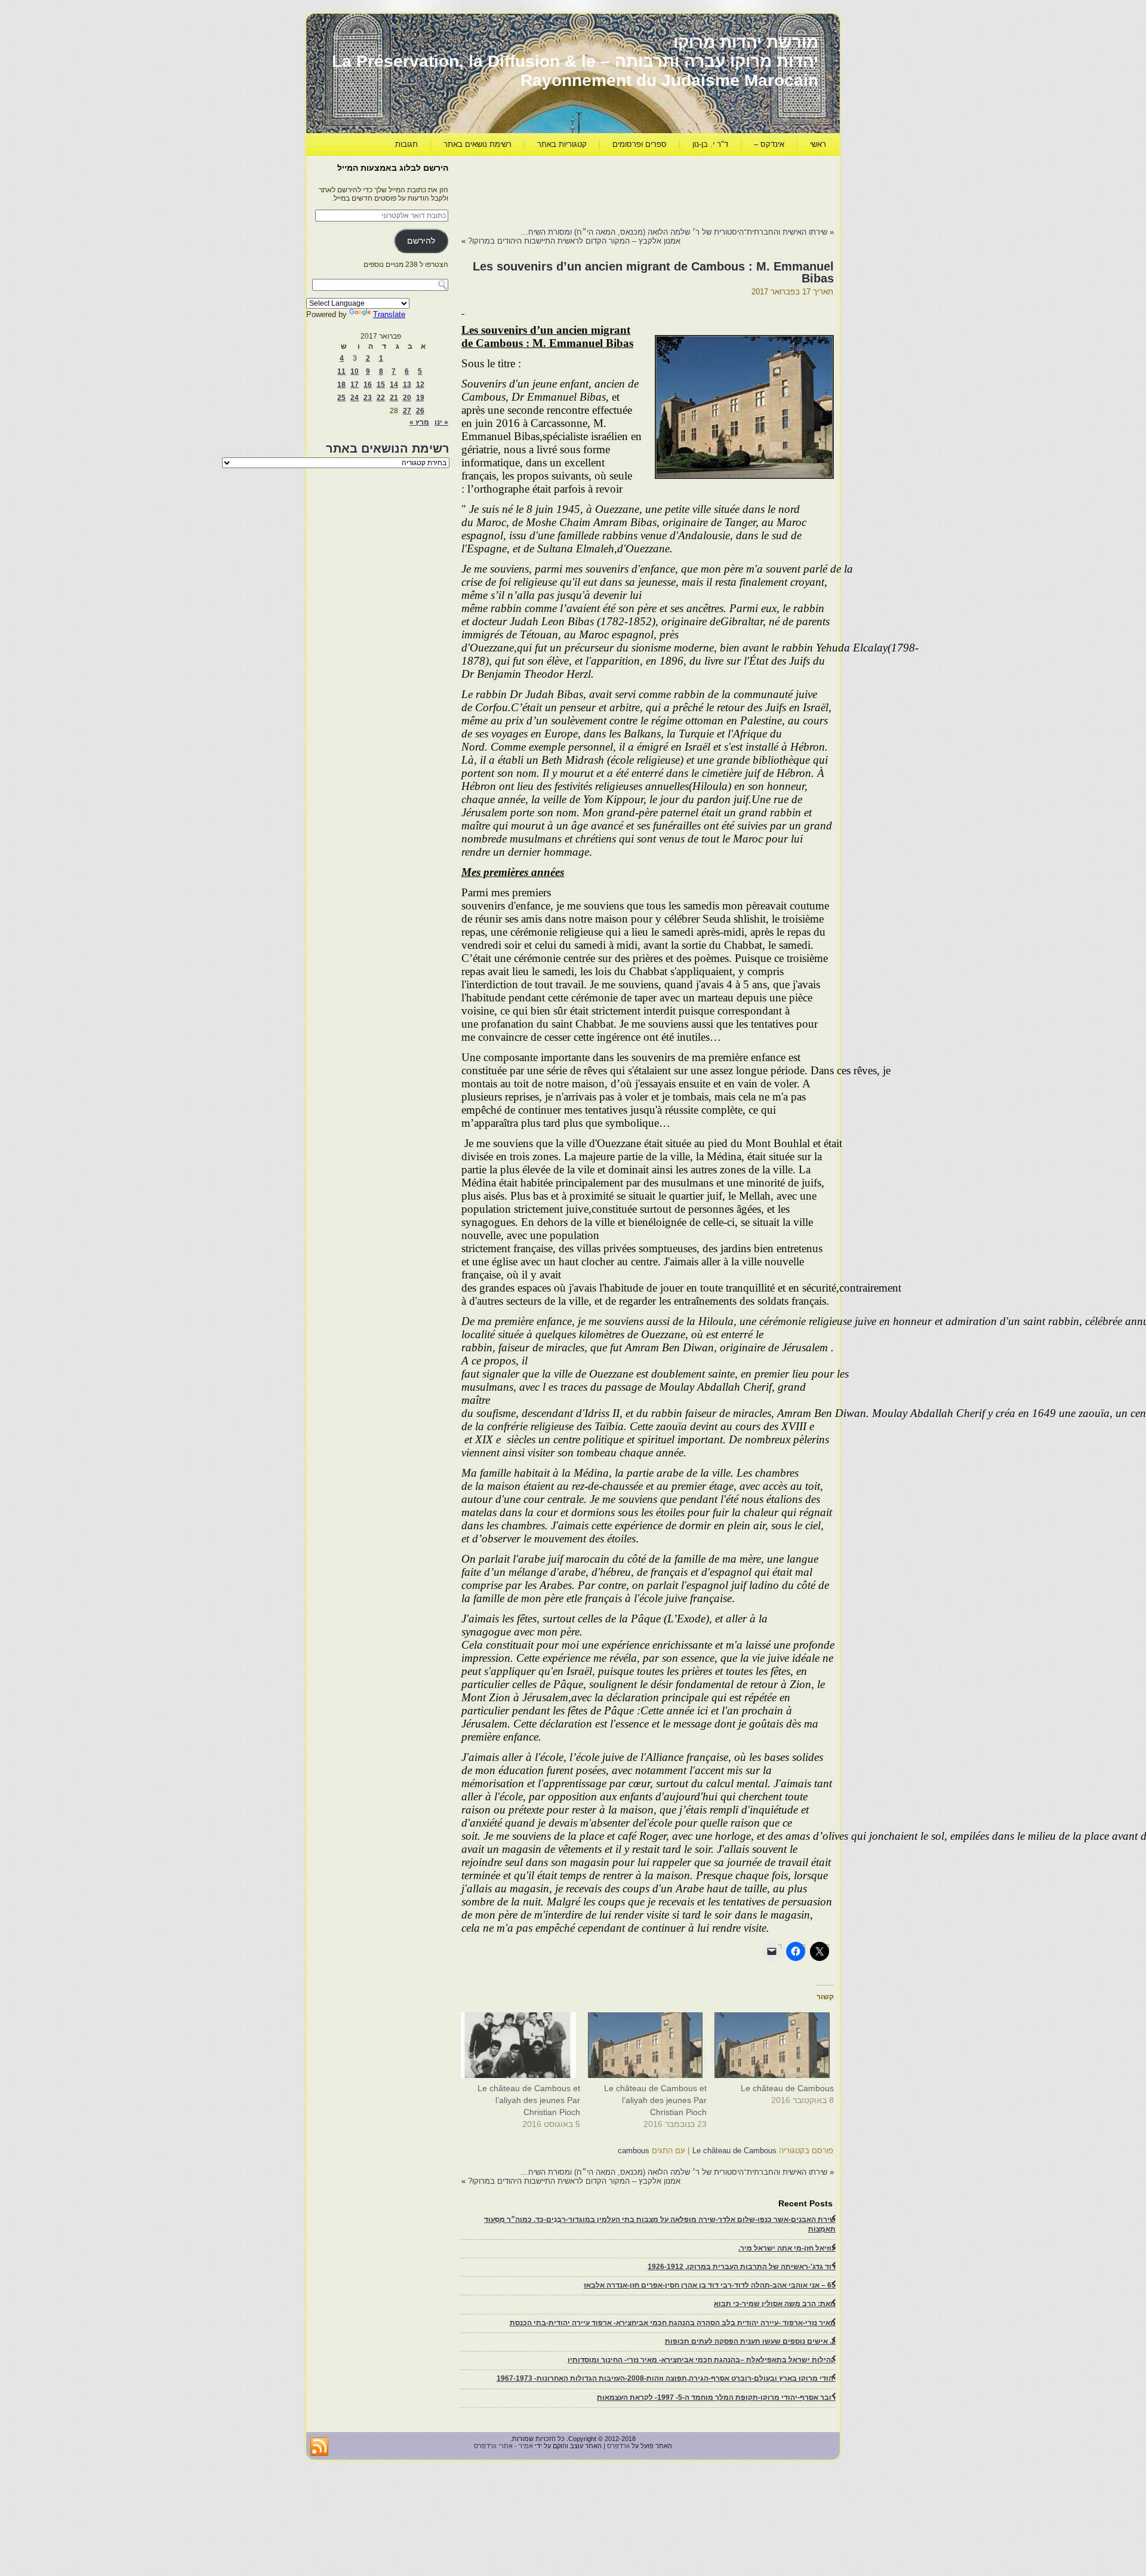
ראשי (818, 144)
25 (341, 398)
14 (394, 385)
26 (420, 411)
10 (355, 371)
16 (368, 385)
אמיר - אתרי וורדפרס (503, 2446)
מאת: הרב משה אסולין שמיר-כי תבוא (775, 2304)
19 (420, 398)
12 (420, 385)
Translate (389, 314)
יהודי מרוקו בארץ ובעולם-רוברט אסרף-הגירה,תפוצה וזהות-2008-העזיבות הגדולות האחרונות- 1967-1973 (666, 2378)
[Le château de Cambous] (776, 2045)
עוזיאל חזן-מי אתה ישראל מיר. (787, 2248)
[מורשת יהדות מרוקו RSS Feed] (319, 2447)
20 (407, 398)
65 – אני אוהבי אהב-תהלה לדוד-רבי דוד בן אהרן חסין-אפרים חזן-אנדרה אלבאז (710, 2285)
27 (407, 411)
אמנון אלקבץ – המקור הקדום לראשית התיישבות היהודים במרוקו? (574, 241)
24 (355, 398)
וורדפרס (618, 2446)
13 (407, 385)
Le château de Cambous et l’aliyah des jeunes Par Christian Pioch (655, 2100)
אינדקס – (769, 144)
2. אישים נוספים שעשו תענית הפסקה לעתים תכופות (750, 2341)
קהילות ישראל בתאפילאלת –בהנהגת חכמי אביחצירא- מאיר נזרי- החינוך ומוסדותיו (702, 2360)
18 (341, 385)
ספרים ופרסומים (640, 144)
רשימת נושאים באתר (478, 144)
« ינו (441, 422)
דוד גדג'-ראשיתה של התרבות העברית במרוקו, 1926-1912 (742, 2267)
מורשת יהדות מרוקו (746, 42)
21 (394, 398)
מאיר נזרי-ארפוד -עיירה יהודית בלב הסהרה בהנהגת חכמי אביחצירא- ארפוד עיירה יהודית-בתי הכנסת (673, 2323)
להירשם (421, 241)
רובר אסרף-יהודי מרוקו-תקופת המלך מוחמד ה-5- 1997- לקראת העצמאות (716, 2397)
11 (341, 371)
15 (381, 385)
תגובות (406, 144)
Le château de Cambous (787, 2088)
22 (381, 398)
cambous (634, 2151)
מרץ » (419, 422)
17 (355, 385)
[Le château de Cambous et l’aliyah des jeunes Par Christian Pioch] (650, 2045)
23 (368, 398)
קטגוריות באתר (562, 144)
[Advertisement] (617, 189)
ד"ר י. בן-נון (710, 144)
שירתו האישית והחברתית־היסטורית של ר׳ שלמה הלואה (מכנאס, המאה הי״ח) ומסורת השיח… (674, 232)
